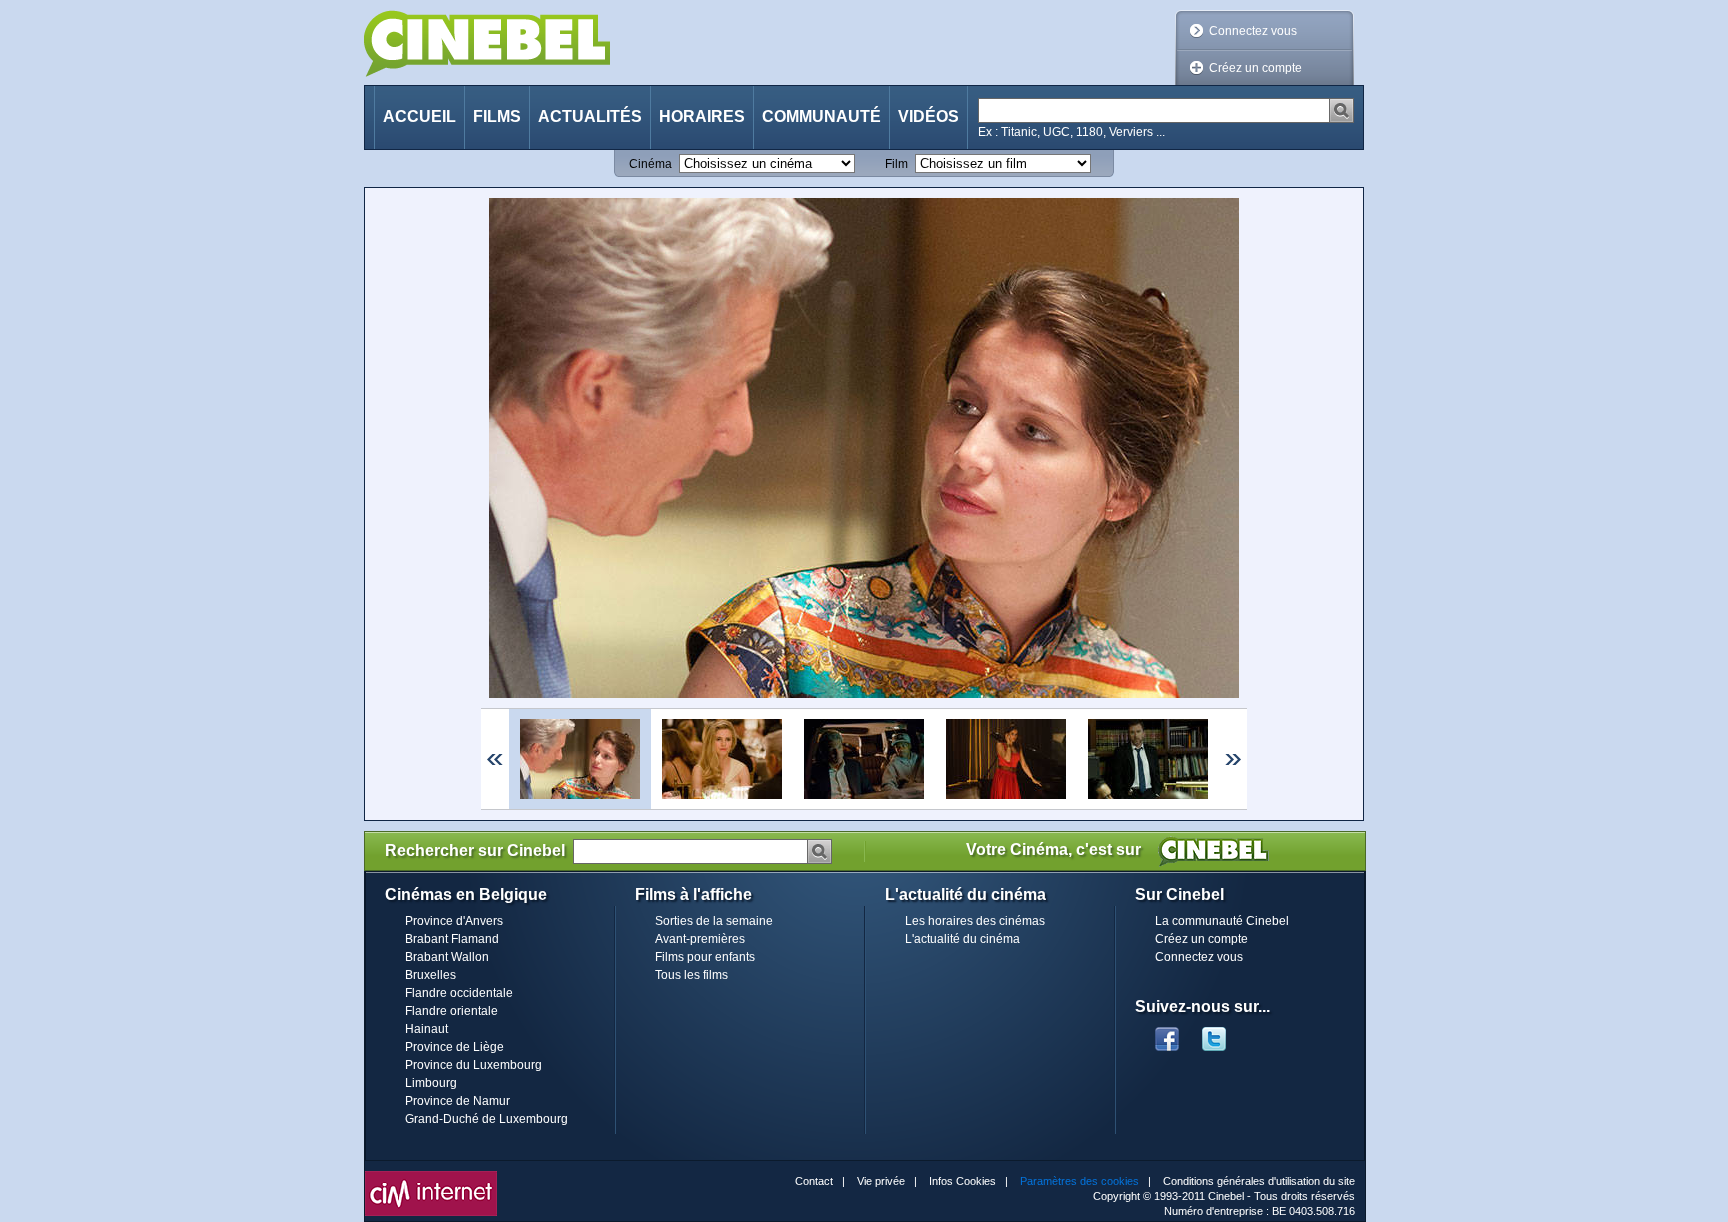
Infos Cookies (962, 1181)
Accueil (419, 116)
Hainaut (426, 1029)
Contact (814, 1181)
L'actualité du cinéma (962, 939)
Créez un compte (1255, 68)
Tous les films (691, 975)
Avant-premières (700, 939)
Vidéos (928, 116)
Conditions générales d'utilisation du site (1259, 1181)
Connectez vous (1253, 31)
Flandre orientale (451, 1011)
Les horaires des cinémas (975, 921)
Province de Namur (457, 1101)
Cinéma (650, 164)
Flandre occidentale (459, 993)
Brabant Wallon (447, 957)
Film (896, 164)
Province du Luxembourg (473, 1065)
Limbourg (431, 1083)
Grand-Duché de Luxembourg (486, 1119)
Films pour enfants (705, 957)
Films (497, 116)
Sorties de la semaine (714, 921)
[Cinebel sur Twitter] (1224, 1033)
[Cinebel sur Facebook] (1167, 1033)
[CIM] (431, 1176)
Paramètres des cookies (1079, 1181)
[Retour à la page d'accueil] (487, 43)
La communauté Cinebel (1222, 921)
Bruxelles (430, 975)
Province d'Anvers (454, 921)
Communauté (821, 116)
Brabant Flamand (452, 939)
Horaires (702, 116)
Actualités (590, 116)
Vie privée (881, 1181)
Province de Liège (454, 1047)
